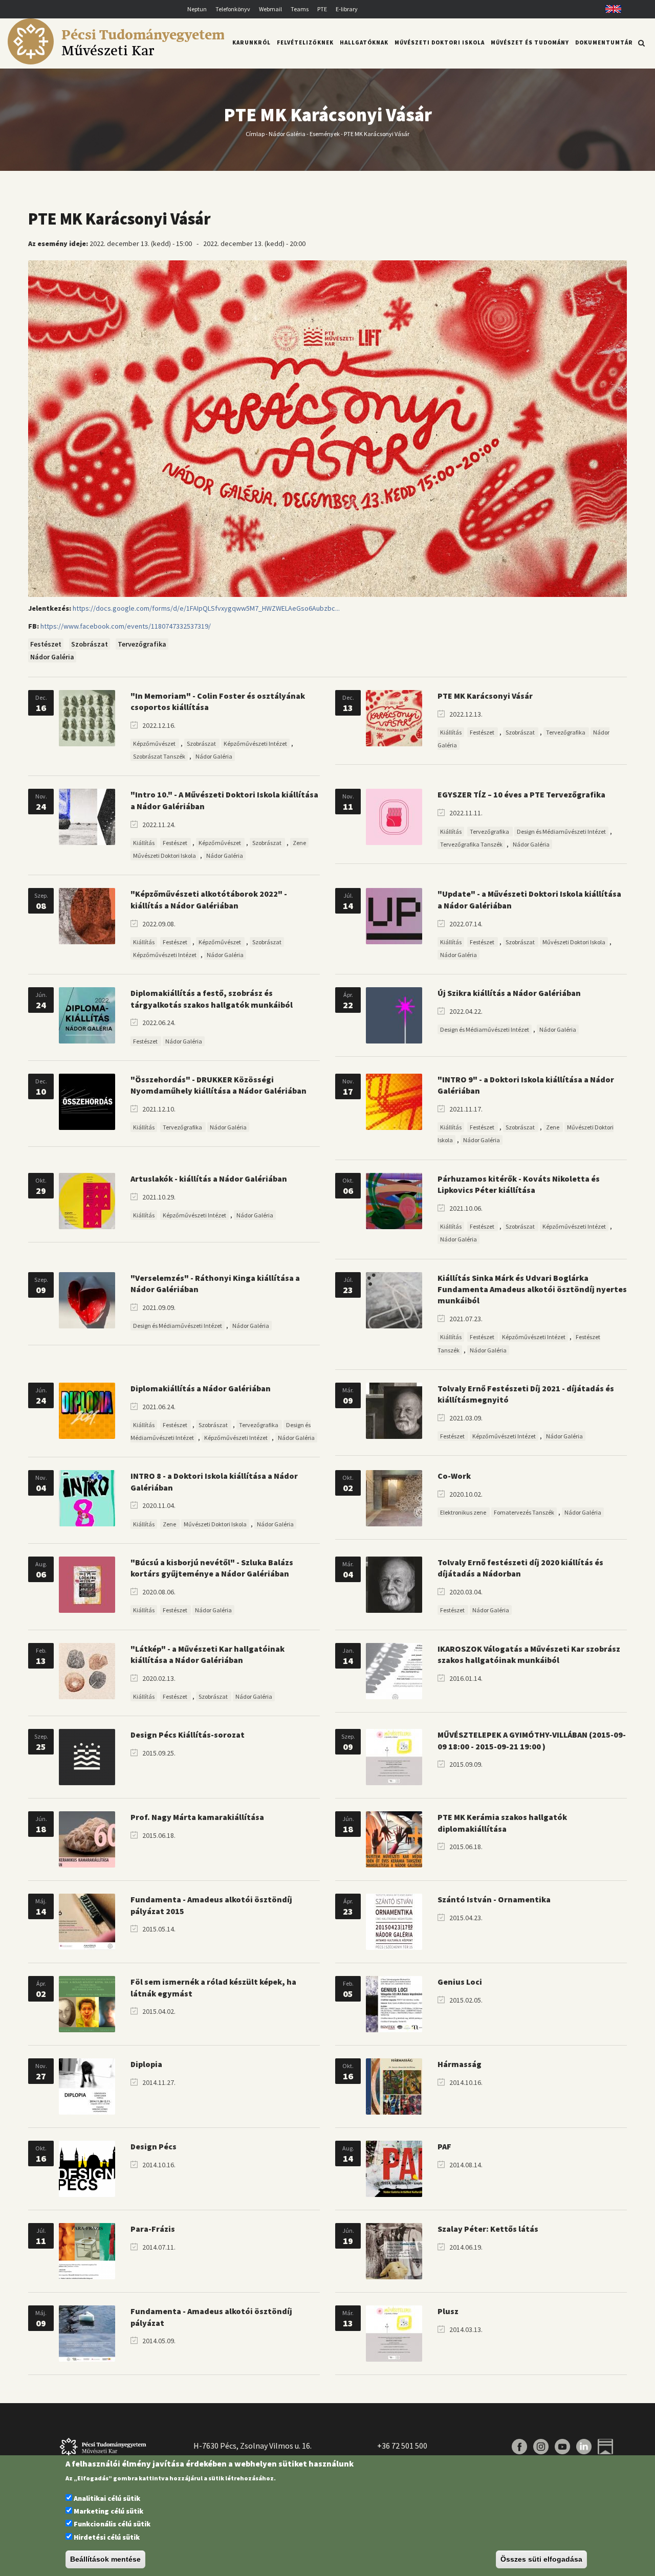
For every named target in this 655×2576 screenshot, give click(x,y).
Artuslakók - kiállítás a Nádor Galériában (209, 1179)
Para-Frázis (153, 2229)
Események (325, 133)
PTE (322, 9)
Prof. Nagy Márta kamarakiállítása (197, 1817)
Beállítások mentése (105, 2560)
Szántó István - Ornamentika (494, 1899)
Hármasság (460, 2064)
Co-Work (454, 1476)
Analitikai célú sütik (107, 2498)
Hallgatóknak (364, 42)
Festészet (46, 644)
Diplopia (146, 2064)
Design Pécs (154, 2146)
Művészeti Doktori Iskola (440, 42)
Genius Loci (460, 1982)
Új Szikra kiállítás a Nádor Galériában (509, 993)
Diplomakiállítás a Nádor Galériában (201, 1388)
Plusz (448, 2311)
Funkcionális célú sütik (112, 2524)
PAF (444, 2146)
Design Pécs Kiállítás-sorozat (188, 1735)
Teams (300, 9)
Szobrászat (90, 644)
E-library (347, 9)
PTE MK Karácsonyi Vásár (485, 696)
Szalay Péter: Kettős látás (488, 2229)
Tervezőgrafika (142, 644)
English (610, 9)
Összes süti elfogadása (541, 2560)
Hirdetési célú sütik (107, 2537)
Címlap (255, 133)
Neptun (197, 9)
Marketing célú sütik (108, 2511)
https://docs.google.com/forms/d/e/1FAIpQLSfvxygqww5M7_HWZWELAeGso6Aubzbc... (206, 608)
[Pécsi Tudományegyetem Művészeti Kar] (116, 62)
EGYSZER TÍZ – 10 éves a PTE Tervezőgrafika (521, 794)
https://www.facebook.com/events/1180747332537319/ (126, 626)
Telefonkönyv (233, 9)
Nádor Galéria (287, 133)
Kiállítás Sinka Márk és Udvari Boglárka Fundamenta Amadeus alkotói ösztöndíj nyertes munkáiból (532, 1289)
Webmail (270, 9)
